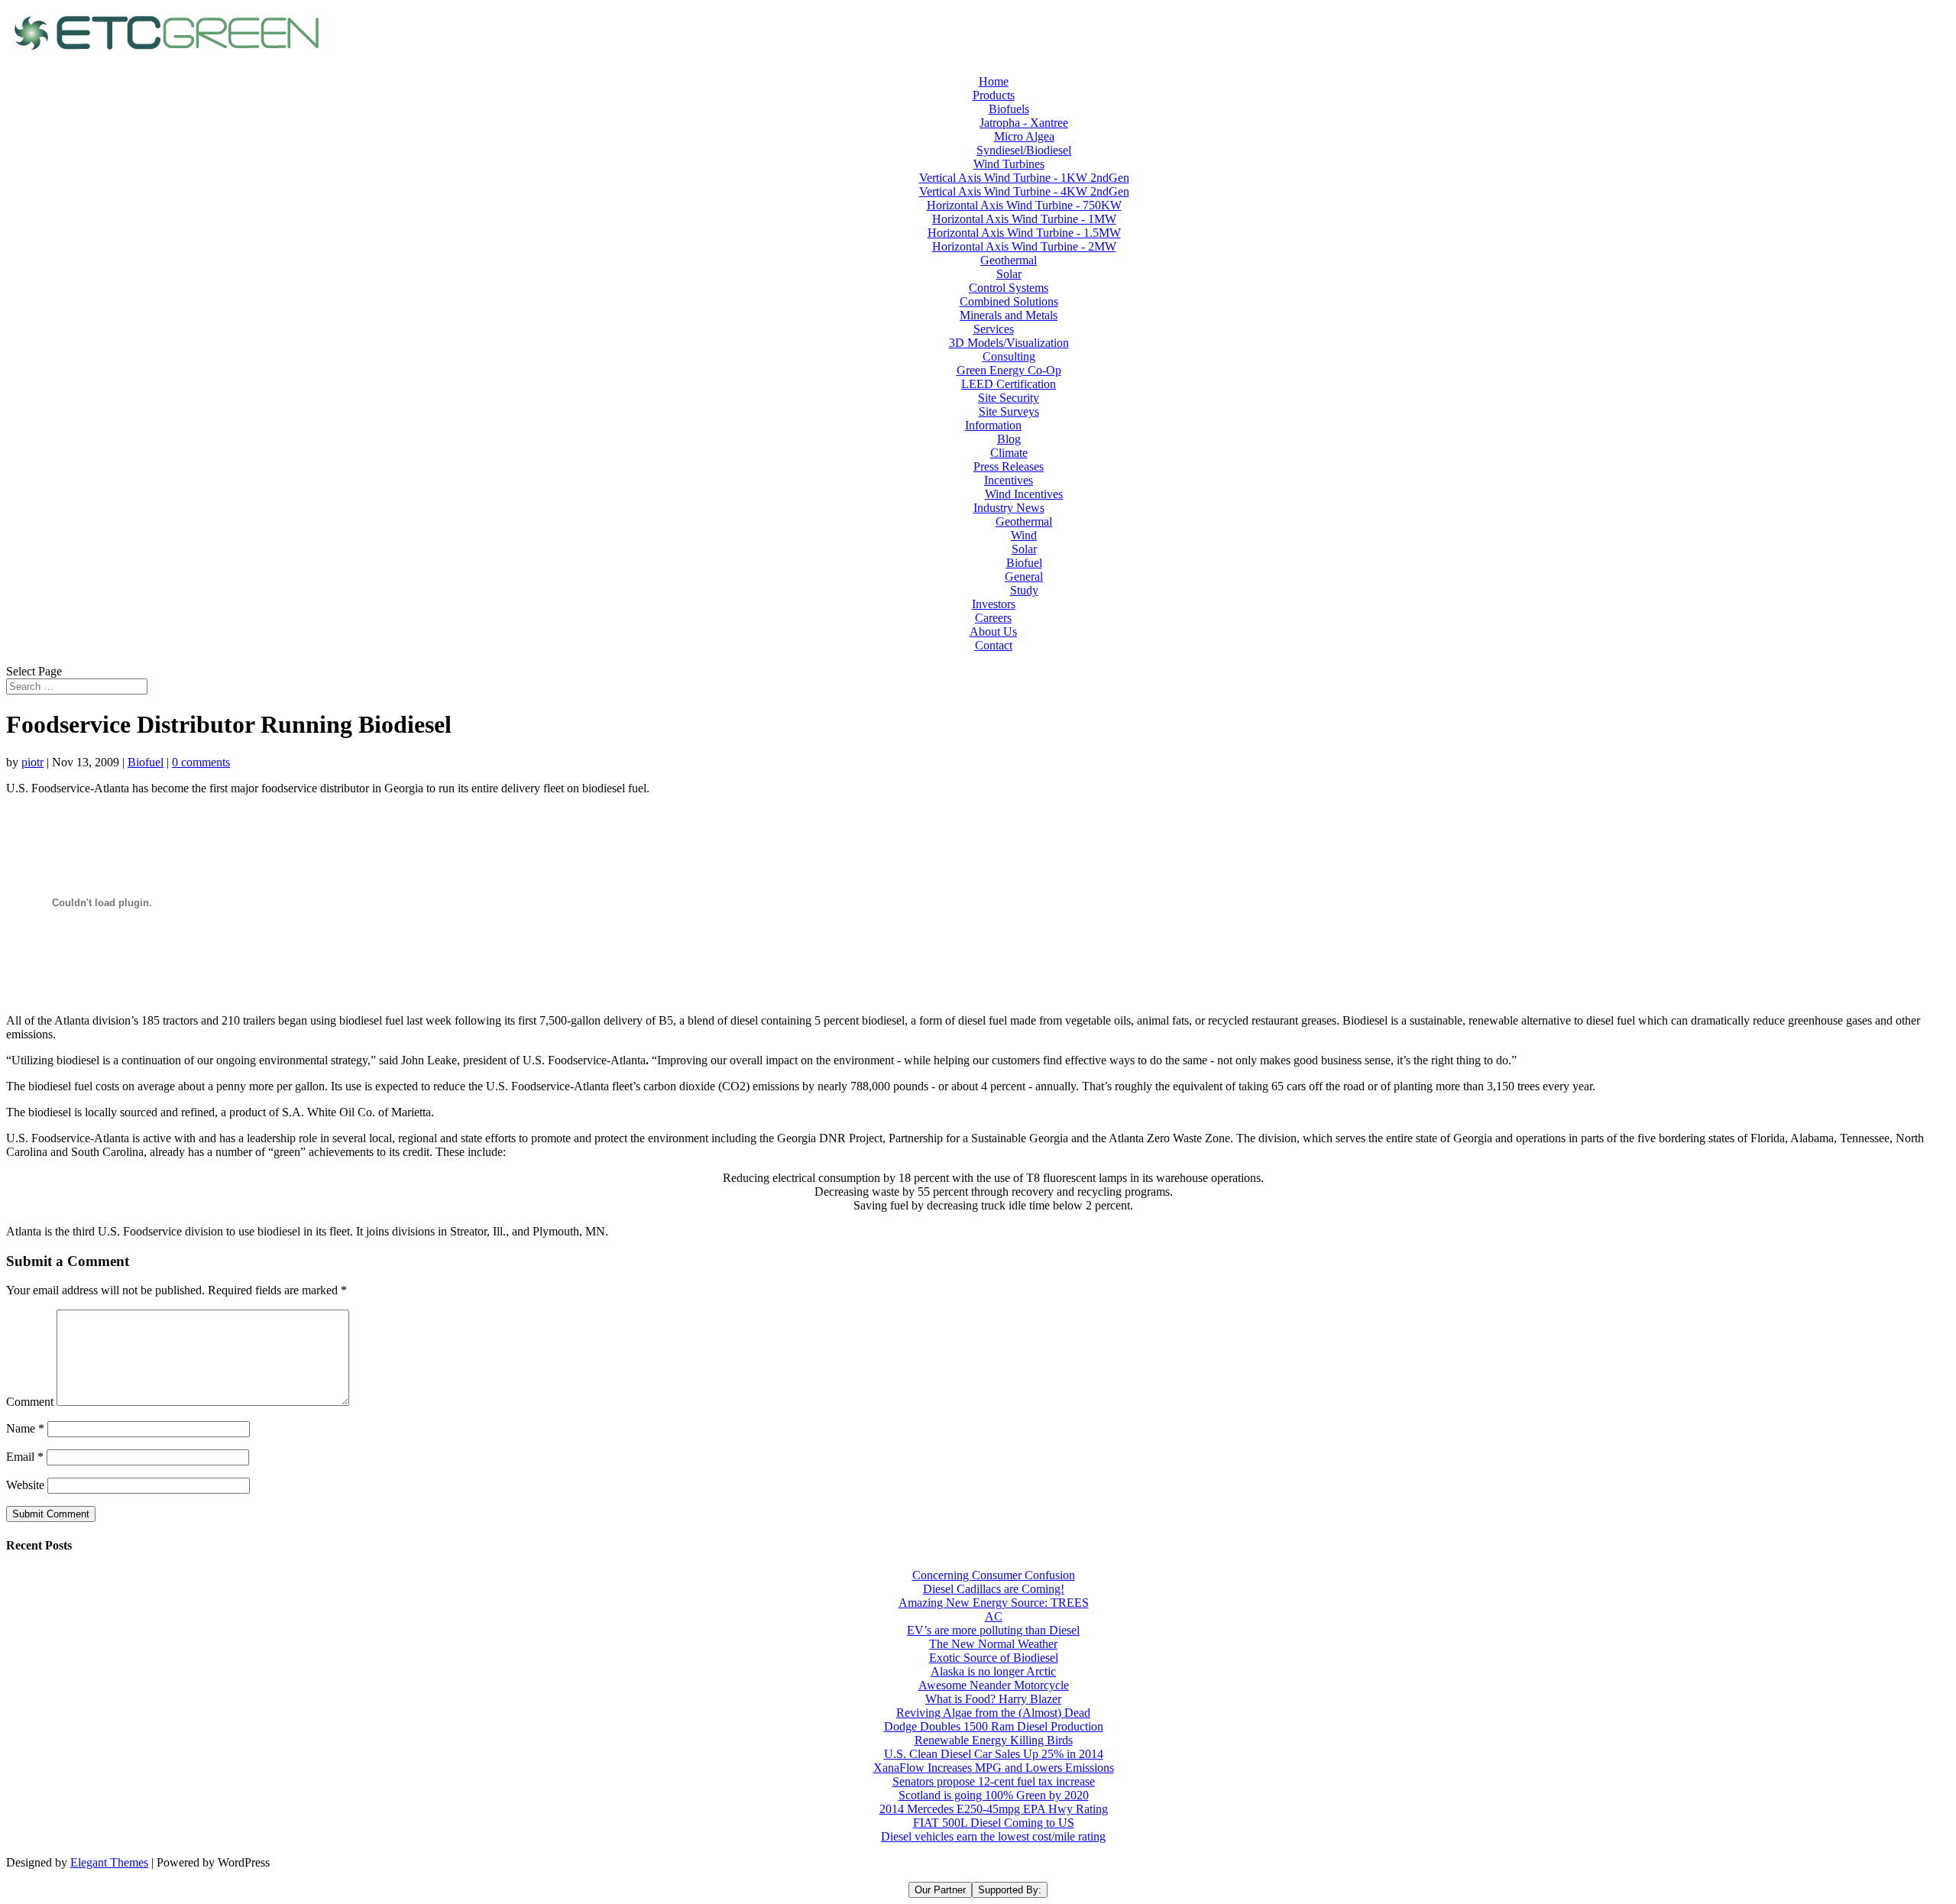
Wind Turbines (1009, 164)
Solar (1009, 274)
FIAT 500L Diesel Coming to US (994, 1823)
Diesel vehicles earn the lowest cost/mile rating (993, 1836)
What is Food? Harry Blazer (993, 1699)
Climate (1009, 453)
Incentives (1009, 480)
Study (1024, 590)
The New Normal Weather (993, 1644)
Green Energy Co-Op (1009, 370)
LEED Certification (1009, 384)
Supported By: (1010, 1890)
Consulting (1009, 356)
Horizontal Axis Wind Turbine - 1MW (1024, 219)
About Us (993, 631)
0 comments (201, 762)
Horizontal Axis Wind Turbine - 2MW (1024, 246)
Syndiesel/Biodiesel (1024, 150)
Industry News (1009, 508)
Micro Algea (1024, 136)
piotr (32, 762)
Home (994, 81)
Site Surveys (1009, 411)
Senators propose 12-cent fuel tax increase (994, 1781)
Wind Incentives (1024, 494)
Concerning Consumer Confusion (994, 1575)
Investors (994, 604)
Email (25, 1457)
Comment (30, 1402)
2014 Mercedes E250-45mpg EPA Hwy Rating (994, 1809)
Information (993, 425)
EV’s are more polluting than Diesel (993, 1630)
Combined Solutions (1009, 301)
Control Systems (1009, 288)
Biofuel (1024, 563)
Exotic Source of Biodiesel (994, 1658)
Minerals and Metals (1009, 315)
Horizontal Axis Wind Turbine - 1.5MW (1024, 233)
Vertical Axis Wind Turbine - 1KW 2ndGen (1024, 178)
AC (994, 1616)
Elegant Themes (109, 1862)
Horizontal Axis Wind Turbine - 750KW (1024, 205)
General (1024, 576)
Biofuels (1009, 109)
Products (994, 95)
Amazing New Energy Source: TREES (994, 1603)
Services (994, 329)
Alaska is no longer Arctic (993, 1671)
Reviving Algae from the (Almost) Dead (993, 1713)
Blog (1009, 439)
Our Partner (940, 1890)
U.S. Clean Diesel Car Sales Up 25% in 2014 (994, 1754)
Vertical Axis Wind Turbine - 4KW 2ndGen (1024, 191)
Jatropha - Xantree (1024, 123)
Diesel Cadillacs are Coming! (994, 1589)
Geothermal (1009, 260)
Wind (1024, 535)
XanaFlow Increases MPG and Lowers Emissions (994, 1768)
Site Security (1009, 398)
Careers (993, 618)
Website (25, 1485)
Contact (994, 645)
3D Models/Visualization (1009, 343)
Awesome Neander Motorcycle (994, 1685)
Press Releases (1009, 466)
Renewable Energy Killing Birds (994, 1740)
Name (25, 1428)
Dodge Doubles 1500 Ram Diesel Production (994, 1726)
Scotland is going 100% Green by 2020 (994, 1795)
